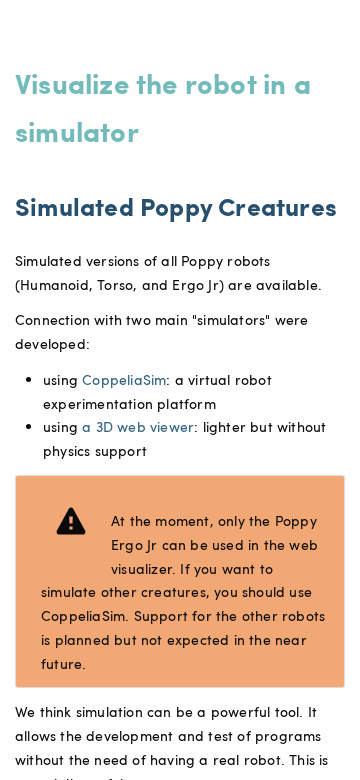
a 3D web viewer (138, 426)
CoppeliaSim (124, 379)
